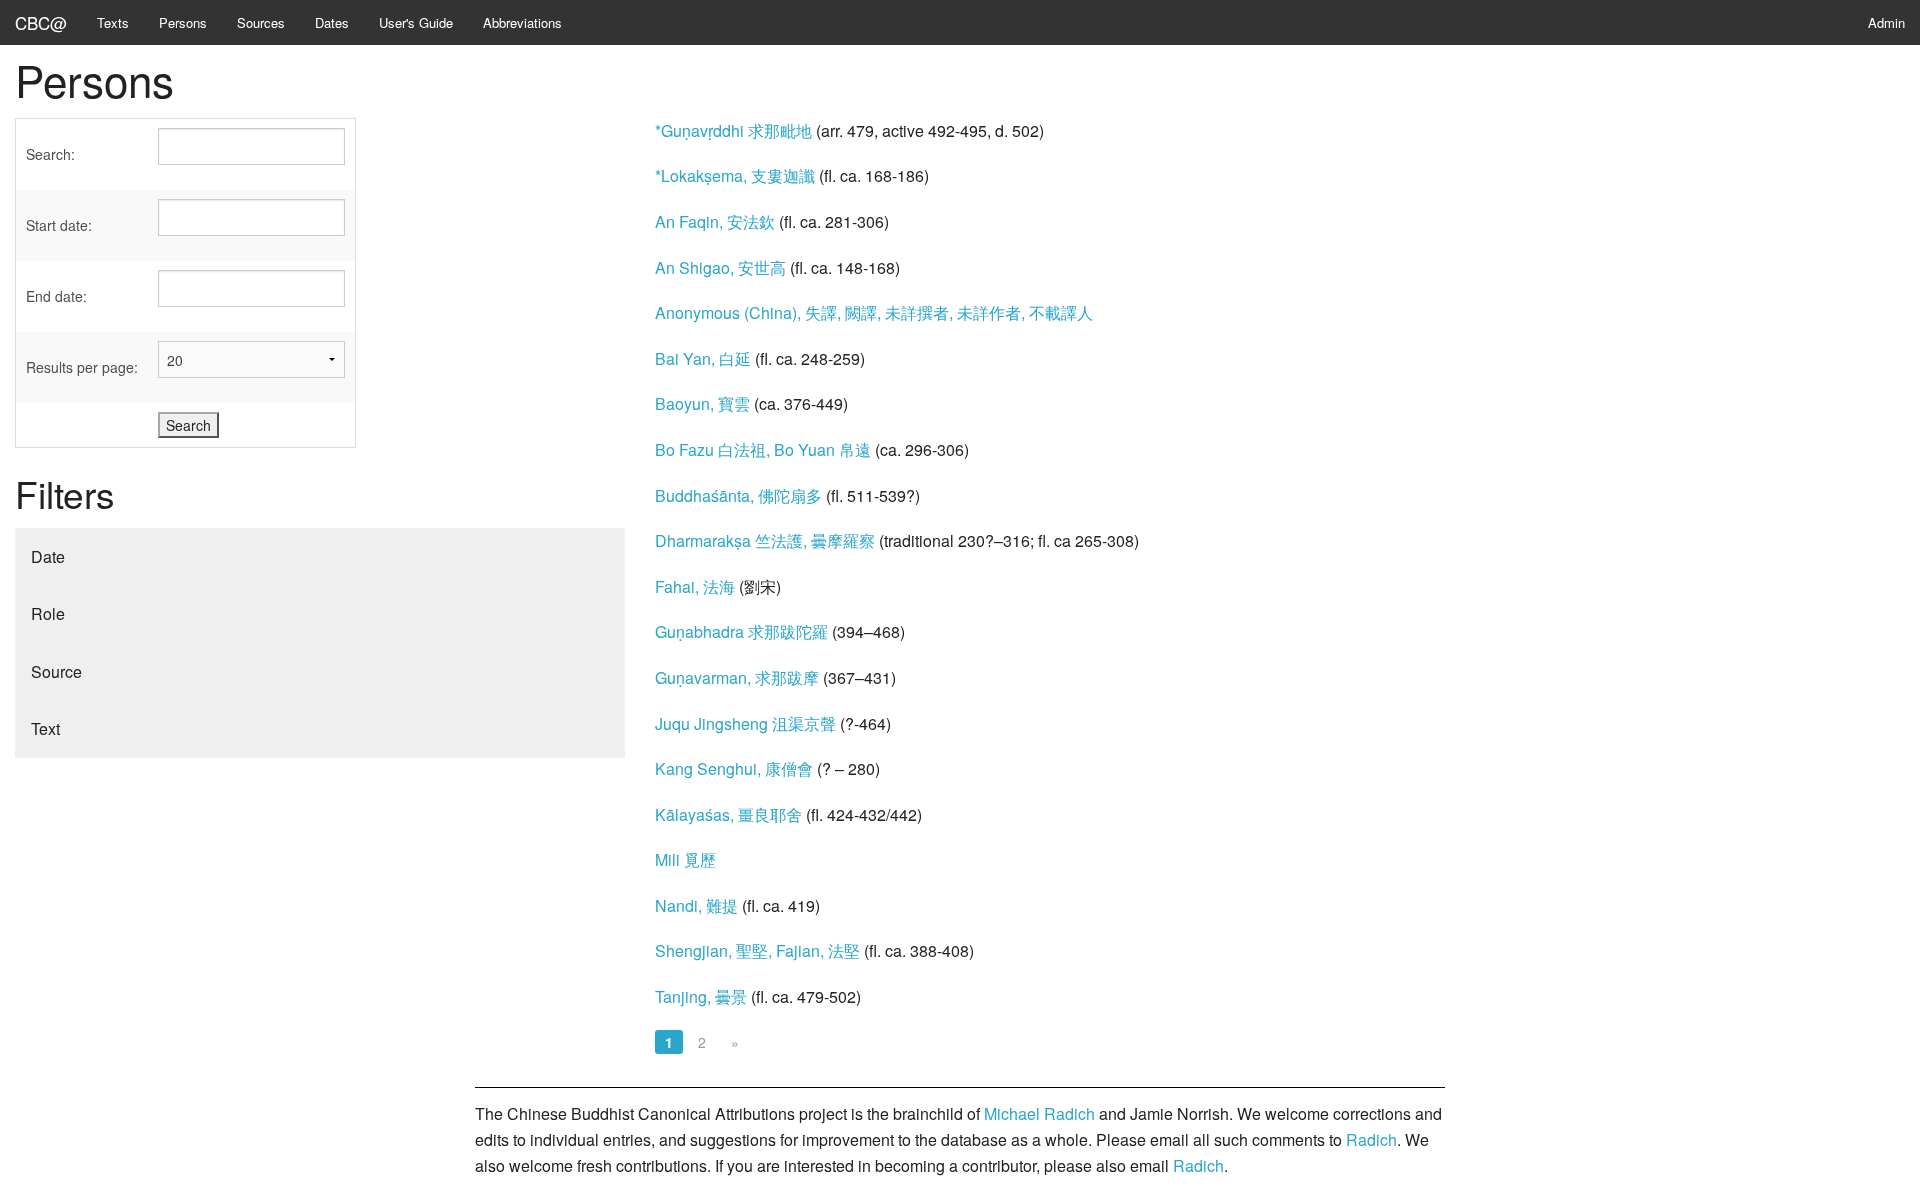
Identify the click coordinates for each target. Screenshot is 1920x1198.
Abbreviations (522, 22)
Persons (183, 22)
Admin (1886, 22)
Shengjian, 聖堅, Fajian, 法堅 (757, 950)
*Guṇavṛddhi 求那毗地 (733, 130)
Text (45, 728)
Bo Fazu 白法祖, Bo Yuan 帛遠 (763, 449)
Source (56, 671)
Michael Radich (1039, 1113)
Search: (50, 154)
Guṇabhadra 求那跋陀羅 (741, 631)
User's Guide (416, 22)
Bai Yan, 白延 (703, 358)
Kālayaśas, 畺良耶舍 (728, 814)
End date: (56, 296)
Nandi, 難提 (696, 905)
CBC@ (41, 22)
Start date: (59, 225)
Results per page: (82, 367)
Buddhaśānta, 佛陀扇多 (738, 495)
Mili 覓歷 (685, 859)
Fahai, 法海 (695, 586)
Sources (261, 22)
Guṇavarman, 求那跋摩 (737, 677)
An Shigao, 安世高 (720, 267)
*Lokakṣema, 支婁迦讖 (735, 175)
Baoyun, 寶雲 (702, 403)
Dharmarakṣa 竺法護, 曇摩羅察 (765, 540)
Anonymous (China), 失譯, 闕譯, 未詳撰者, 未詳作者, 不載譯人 (874, 312)
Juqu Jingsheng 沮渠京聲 (745, 723)
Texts (113, 22)
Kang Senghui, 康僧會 (734, 768)
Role (48, 613)
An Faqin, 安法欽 (715, 221)
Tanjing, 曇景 (701, 996)
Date (48, 556)
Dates (332, 22)
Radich (1371, 1139)
